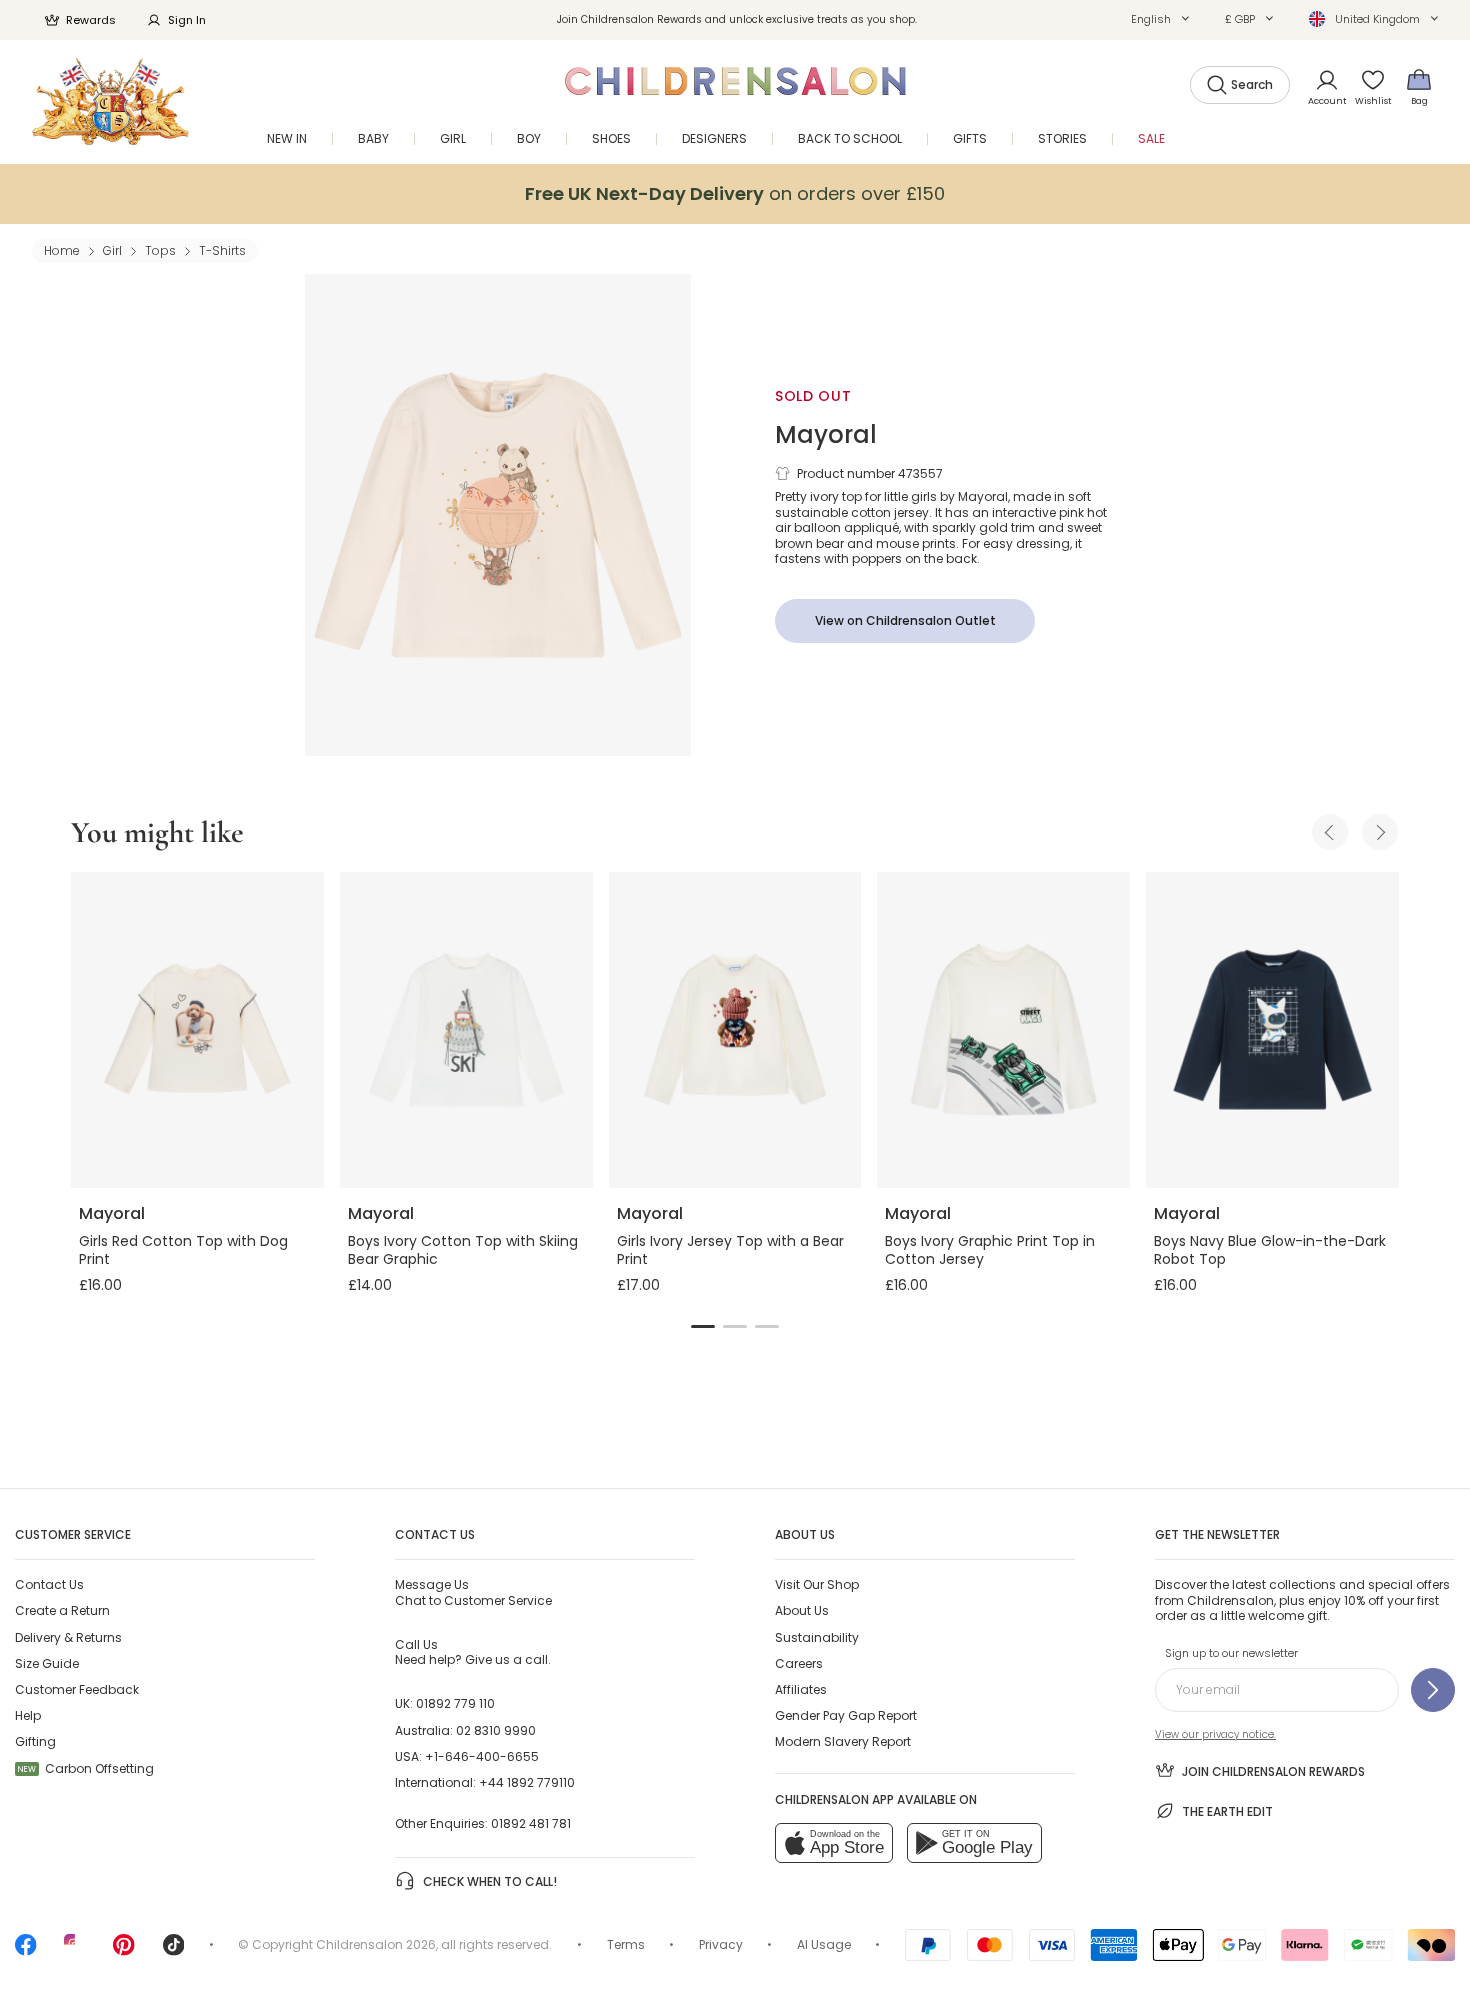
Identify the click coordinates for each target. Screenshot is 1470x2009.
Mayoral (826, 434)
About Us (802, 1610)
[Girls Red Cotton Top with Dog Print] (197, 1030)
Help (28, 1715)
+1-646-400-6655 (482, 1756)
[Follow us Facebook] (26, 1951)
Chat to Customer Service (473, 1592)
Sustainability (817, 1637)
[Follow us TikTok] (174, 1951)
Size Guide (47, 1663)
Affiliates (801, 1689)
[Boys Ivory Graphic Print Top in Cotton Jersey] (1003, 1030)
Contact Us (49, 1584)
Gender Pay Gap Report (846, 1715)
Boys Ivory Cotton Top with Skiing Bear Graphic (463, 1250)
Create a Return (62, 1610)
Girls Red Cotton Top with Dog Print (183, 1250)
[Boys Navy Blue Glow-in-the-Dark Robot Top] (1272, 1030)
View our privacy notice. (1215, 1734)
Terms (626, 1944)
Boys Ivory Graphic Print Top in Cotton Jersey (990, 1250)
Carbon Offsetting (86, 1768)
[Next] (1380, 832)
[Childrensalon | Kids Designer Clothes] (110, 101)
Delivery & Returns (68, 1637)
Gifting (35, 1741)
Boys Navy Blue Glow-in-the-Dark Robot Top (1270, 1250)
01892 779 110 (455, 1703)
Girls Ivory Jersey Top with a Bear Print (730, 1250)
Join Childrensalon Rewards (1273, 1771)
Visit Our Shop (817, 1584)
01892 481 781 (531, 1823)
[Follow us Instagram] (75, 1951)
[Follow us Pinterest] (124, 1951)
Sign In (187, 20)
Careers (799, 1663)
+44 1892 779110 (527, 1782)
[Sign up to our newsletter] (1433, 1690)
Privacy (721, 1944)
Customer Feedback (77, 1689)
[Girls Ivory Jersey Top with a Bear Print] (735, 1030)
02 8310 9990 (496, 1730)
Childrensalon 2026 (376, 1944)
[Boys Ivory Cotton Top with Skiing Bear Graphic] (466, 1030)
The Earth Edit (1227, 1811)
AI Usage (824, 1944)
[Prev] (1330, 832)
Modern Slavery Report (843, 1741)
